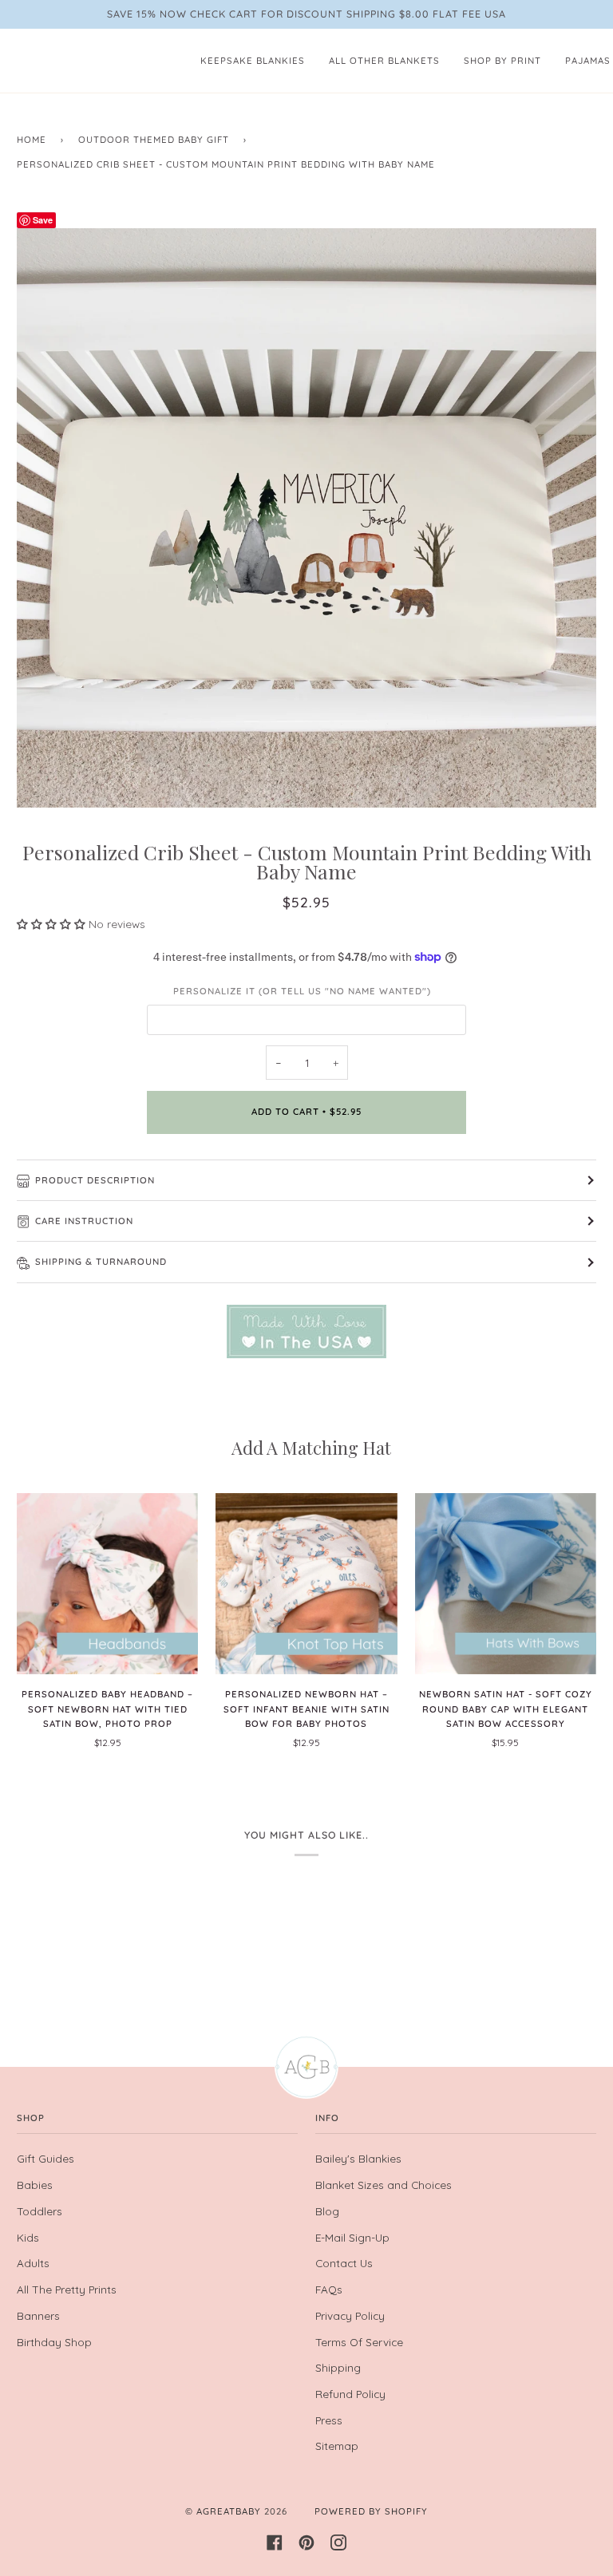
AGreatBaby (229, 2511)
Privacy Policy (350, 2315)
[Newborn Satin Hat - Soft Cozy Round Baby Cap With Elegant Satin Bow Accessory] (506, 1584)
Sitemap (337, 2446)
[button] (53, 924)
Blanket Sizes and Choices (384, 2185)
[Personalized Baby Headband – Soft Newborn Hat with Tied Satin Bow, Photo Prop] (107, 1584)
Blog (327, 2211)
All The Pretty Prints (67, 2289)
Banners (38, 2315)
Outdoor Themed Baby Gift (154, 140)
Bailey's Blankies (358, 2158)
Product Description (95, 1180)
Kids (28, 2237)
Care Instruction (84, 1221)
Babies (35, 2185)
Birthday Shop (54, 2342)
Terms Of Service (359, 2342)
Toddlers (40, 2211)
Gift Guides (45, 2158)
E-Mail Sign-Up (352, 2237)
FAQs (329, 2289)
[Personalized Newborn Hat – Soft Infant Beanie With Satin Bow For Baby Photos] (306, 1584)
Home (32, 140)
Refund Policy (350, 2394)
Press (329, 2420)
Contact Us (344, 2263)
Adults (33, 2263)
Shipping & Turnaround (101, 1262)
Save (43, 220)
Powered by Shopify (371, 2511)
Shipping (338, 2367)
